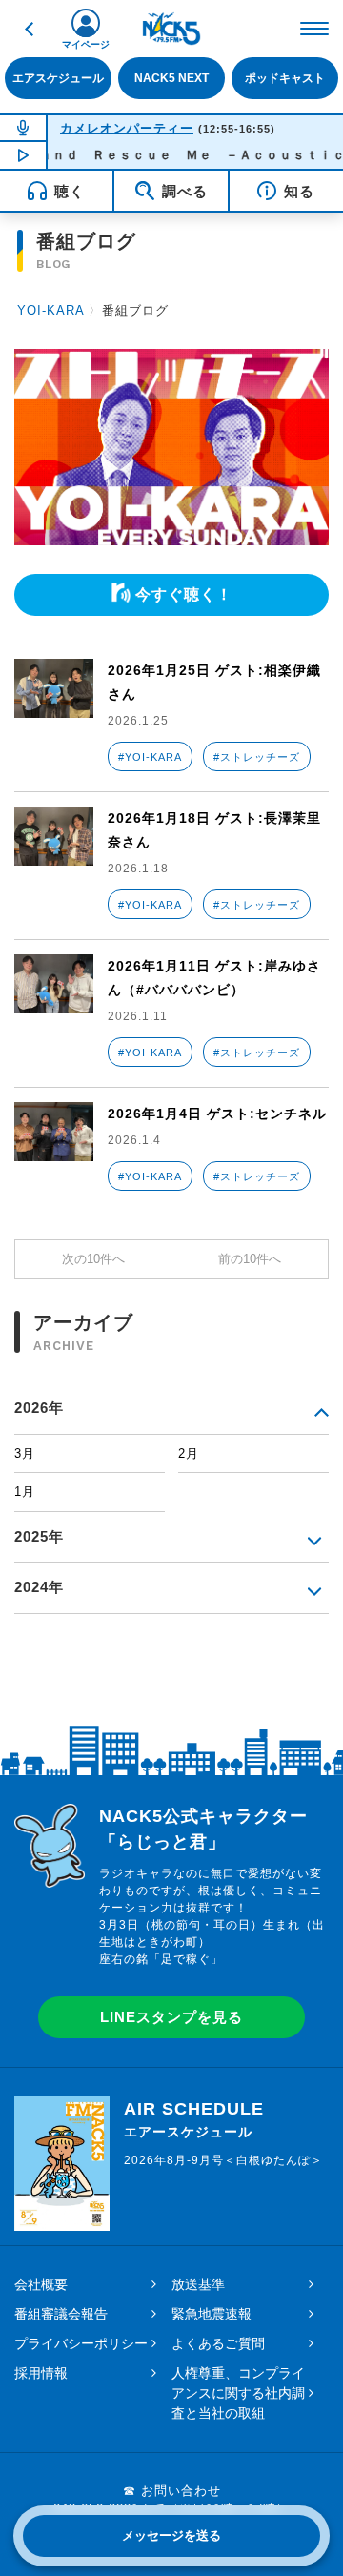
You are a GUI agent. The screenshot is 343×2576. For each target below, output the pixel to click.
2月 (189, 1453)
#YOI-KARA (150, 757)
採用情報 (41, 2373)
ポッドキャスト (285, 78)
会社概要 (41, 2284)
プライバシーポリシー (81, 2343)
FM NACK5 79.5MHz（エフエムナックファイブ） (171, 29)
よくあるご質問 (218, 2343)
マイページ (86, 44)
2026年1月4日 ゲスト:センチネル (217, 1114)
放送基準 (198, 2284)
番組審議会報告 (61, 2314)
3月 (25, 1453)
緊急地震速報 (212, 2314)
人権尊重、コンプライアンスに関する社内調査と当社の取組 (238, 2393)
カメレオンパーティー (127, 128)
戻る (29, 29)
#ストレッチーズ (257, 757)
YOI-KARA (50, 310)
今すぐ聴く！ (184, 594)
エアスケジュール (58, 78)
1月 (25, 1492)
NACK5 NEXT (171, 78)
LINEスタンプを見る (171, 2017)
